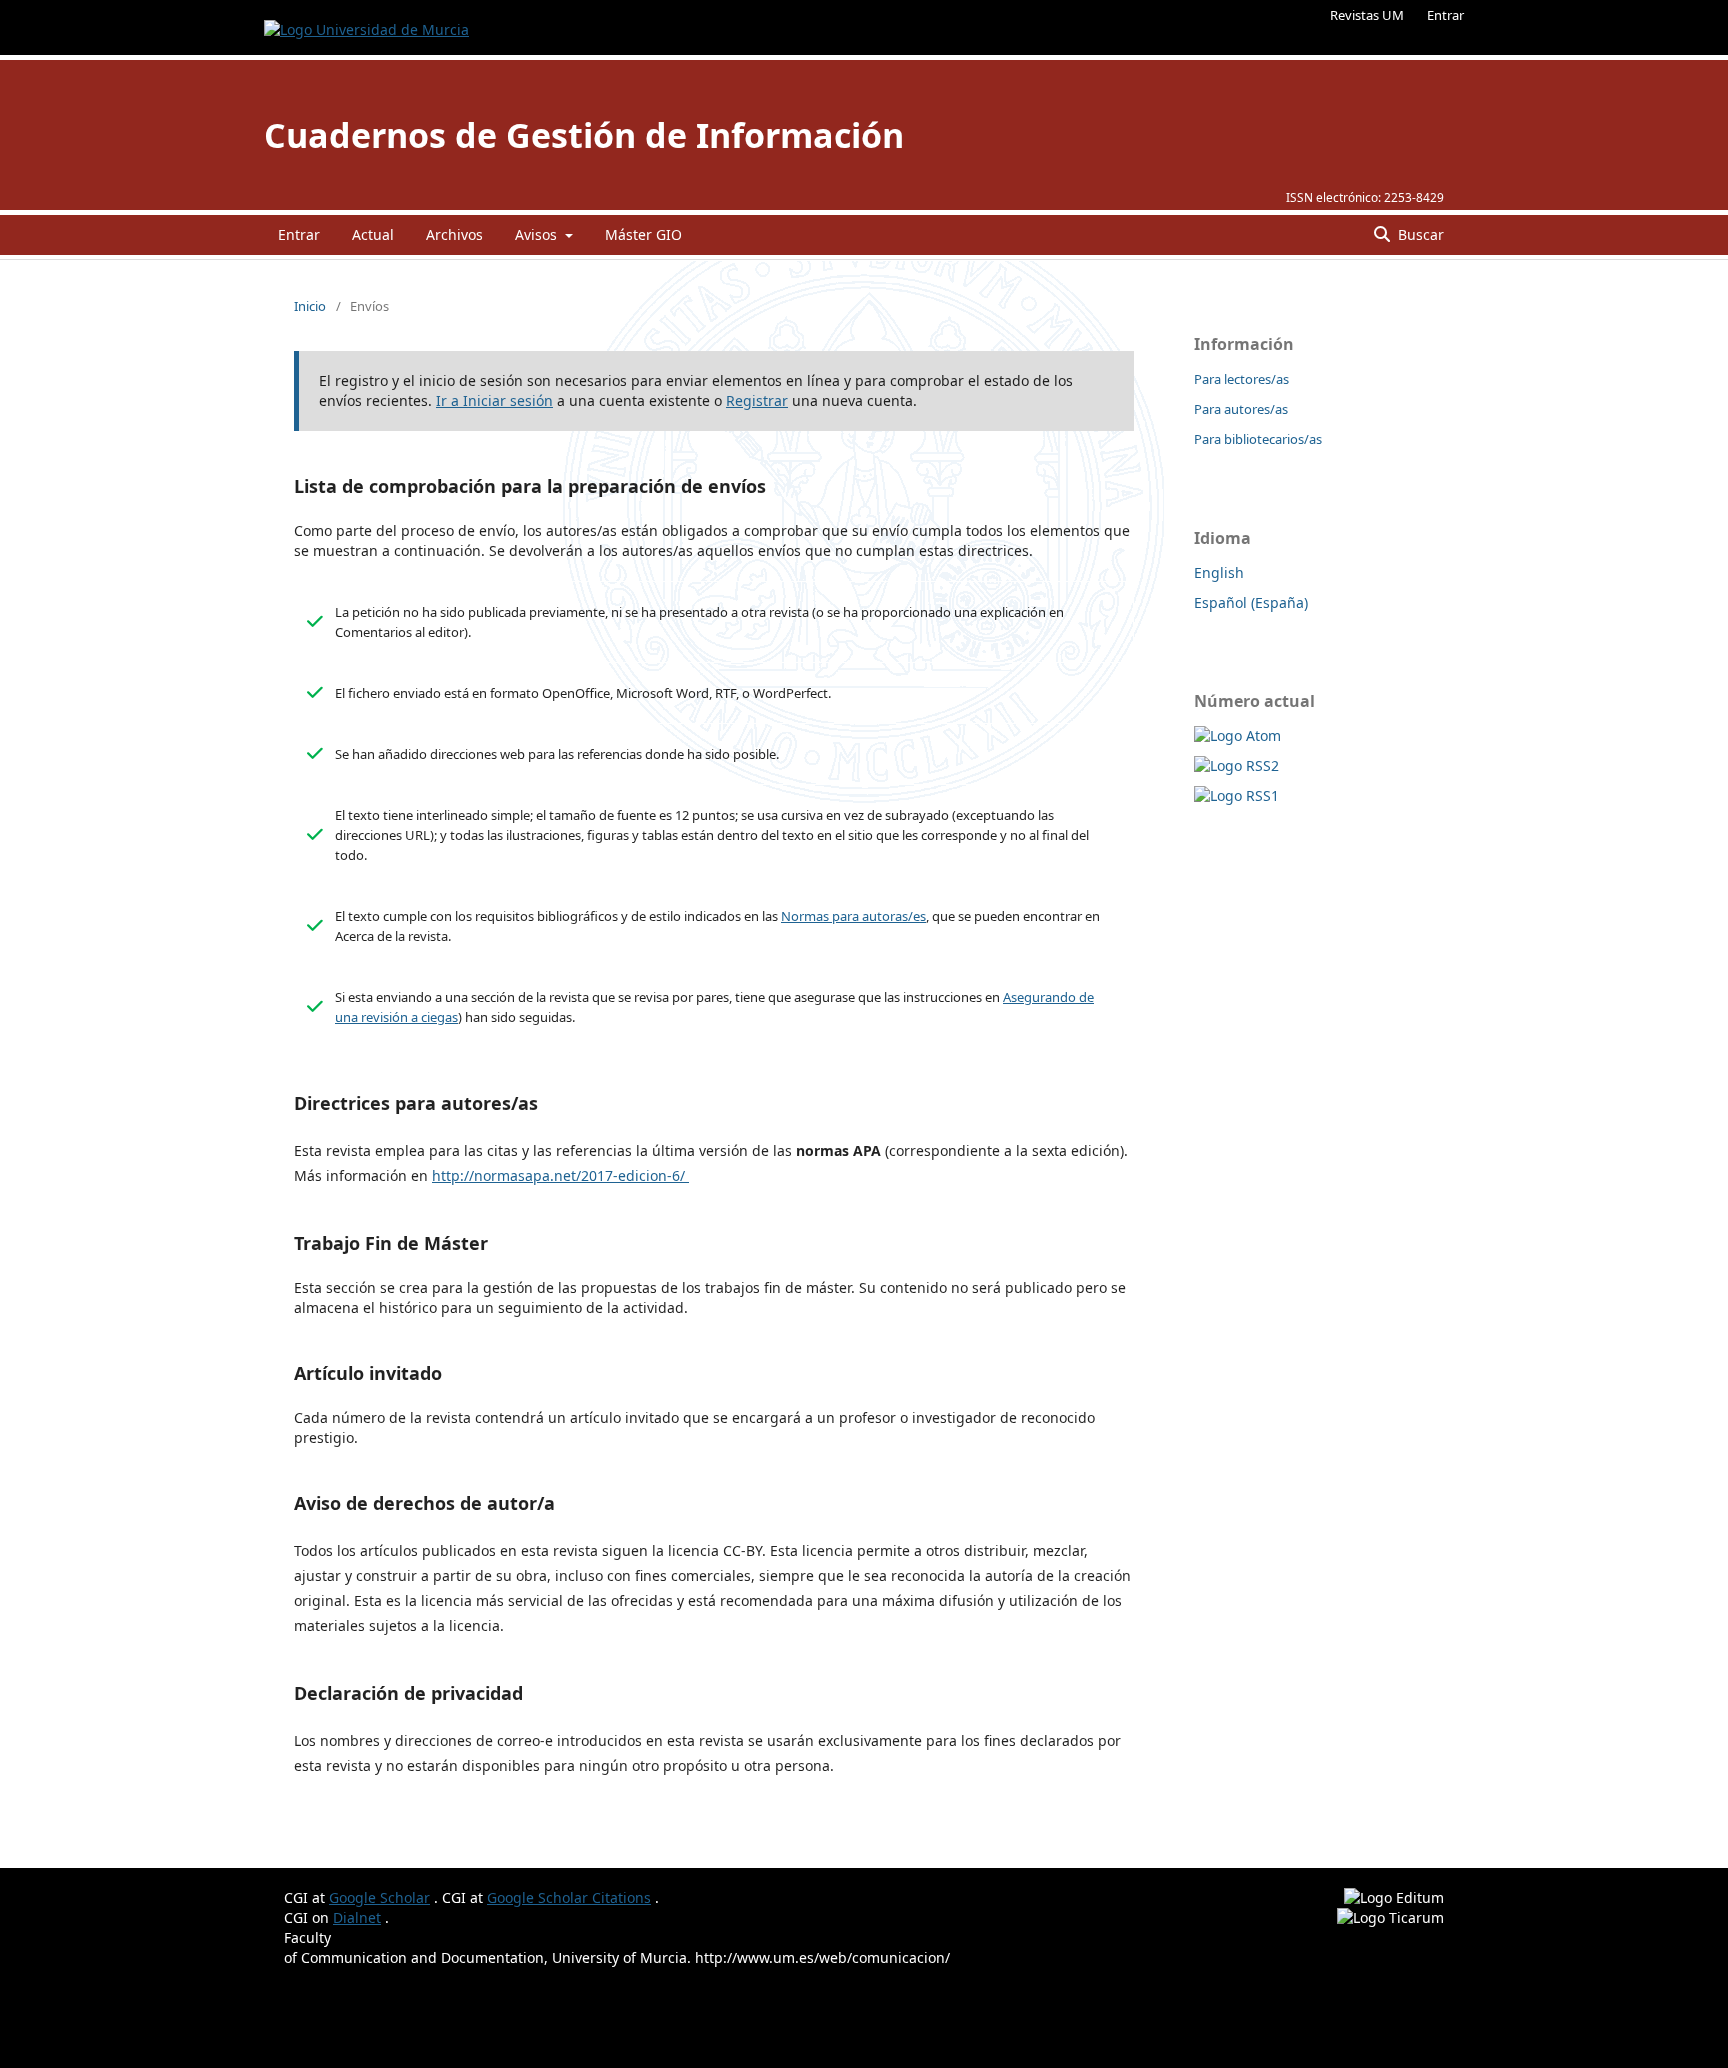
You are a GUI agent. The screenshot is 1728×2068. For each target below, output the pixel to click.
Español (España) (1251, 602)
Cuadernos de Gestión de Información (584, 135)
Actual (373, 234)
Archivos (454, 234)
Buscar (1419, 234)
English (1219, 572)
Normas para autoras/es (853, 916)
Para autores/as (1241, 409)
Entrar (1445, 15)
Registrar (757, 400)
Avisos (538, 234)
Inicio (310, 306)
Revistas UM (1367, 15)
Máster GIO (643, 234)
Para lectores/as (1241, 379)
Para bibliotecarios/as (1258, 439)
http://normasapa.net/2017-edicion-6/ (560, 1175)
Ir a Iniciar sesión (494, 400)
